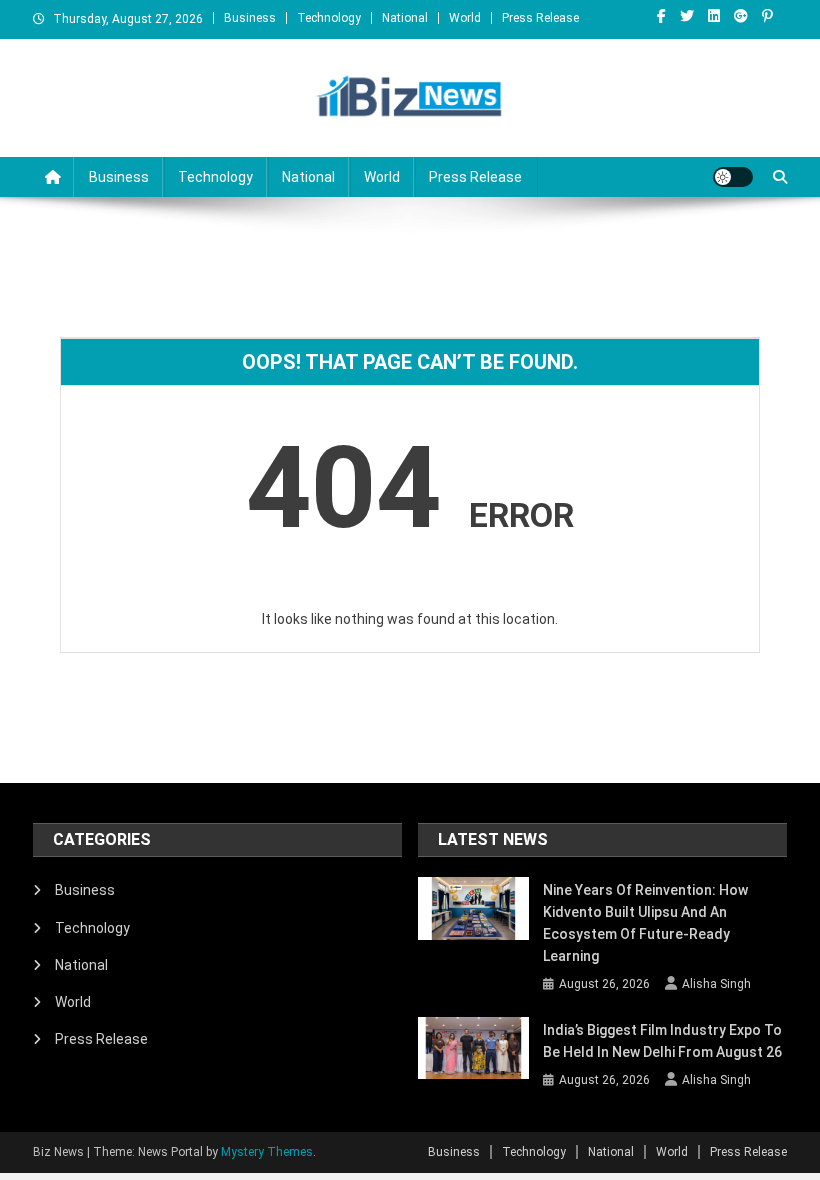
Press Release (540, 18)
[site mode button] (733, 177)
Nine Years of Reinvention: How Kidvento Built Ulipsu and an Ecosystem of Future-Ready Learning (645, 923)
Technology (329, 18)
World (465, 18)
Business (250, 18)
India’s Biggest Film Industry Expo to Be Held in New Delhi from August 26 (662, 1041)
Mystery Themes (267, 1152)
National (405, 18)
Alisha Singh (716, 984)
